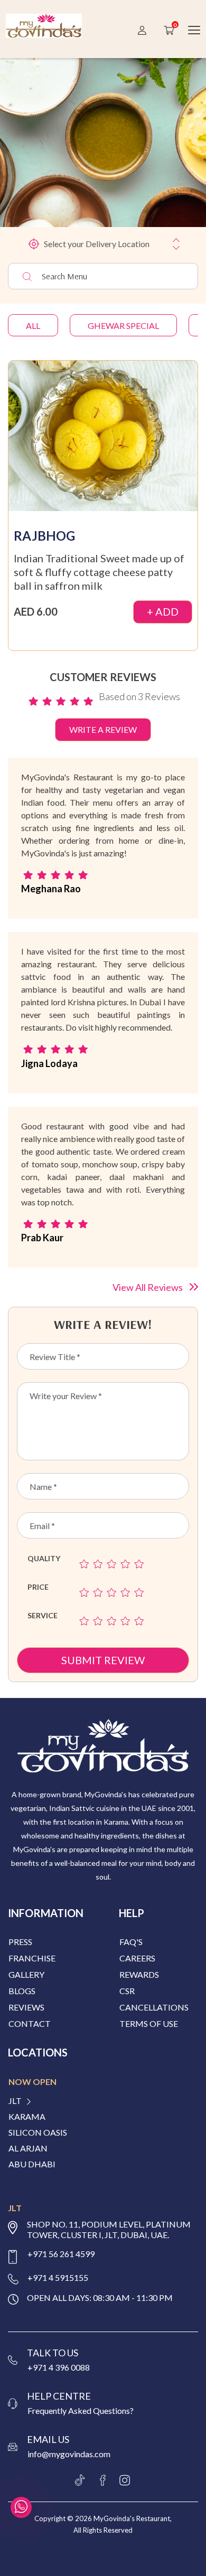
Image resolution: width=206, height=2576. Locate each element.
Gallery (26, 1974)
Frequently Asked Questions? (81, 2410)
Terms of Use (149, 2023)
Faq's (131, 1942)
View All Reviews (148, 1287)
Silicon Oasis (38, 2132)
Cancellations (154, 2007)
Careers (137, 1958)
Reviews (26, 2007)
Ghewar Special (123, 325)
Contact (30, 2023)
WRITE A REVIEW (103, 729)
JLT (15, 2101)
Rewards (139, 1974)
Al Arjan (28, 2148)
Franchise (32, 1958)
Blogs (22, 1991)
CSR (127, 1991)
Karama (27, 2117)
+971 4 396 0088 (59, 2367)
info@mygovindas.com (69, 2454)
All (33, 325)
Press (20, 1942)
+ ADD (163, 611)
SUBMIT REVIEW (103, 1660)
